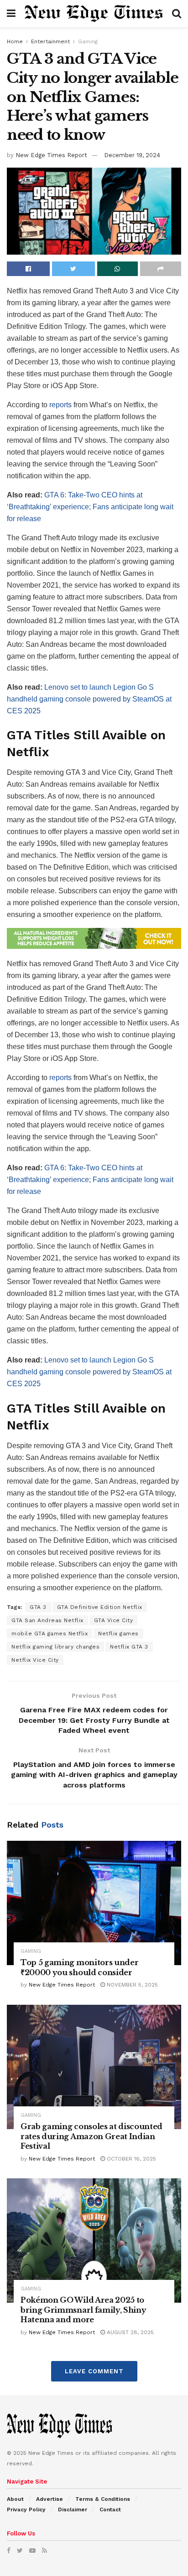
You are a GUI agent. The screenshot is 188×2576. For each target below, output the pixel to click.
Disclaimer (73, 2509)
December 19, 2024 (132, 155)
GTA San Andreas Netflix (47, 1620)
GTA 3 (38, 1607)
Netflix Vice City (35, 1660)
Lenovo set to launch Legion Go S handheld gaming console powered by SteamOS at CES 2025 (89, 699)
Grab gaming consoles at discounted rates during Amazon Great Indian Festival (91, 2136)
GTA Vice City (114, 1620)
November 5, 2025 (131, 1985)
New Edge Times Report (51, 155)
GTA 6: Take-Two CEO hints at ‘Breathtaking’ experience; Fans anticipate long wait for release (90, 507)
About (15, 2499)
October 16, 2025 (131, 2159)
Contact (110, 2509)
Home (15, 41)
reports (60, 405)
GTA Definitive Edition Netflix (100, 1607)
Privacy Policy (26, 2509)
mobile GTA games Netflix (50, 1634)
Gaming (88, 41)
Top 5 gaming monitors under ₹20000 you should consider (79, 1967)
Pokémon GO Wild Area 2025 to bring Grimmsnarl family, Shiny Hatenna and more (83, 2310)
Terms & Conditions (103, 2499)
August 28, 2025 (129, 2332)
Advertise (50, 2499)
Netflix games (118, 1634)
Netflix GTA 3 (129, 1647)
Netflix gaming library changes (55, 1647)
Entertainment (50, 41)
